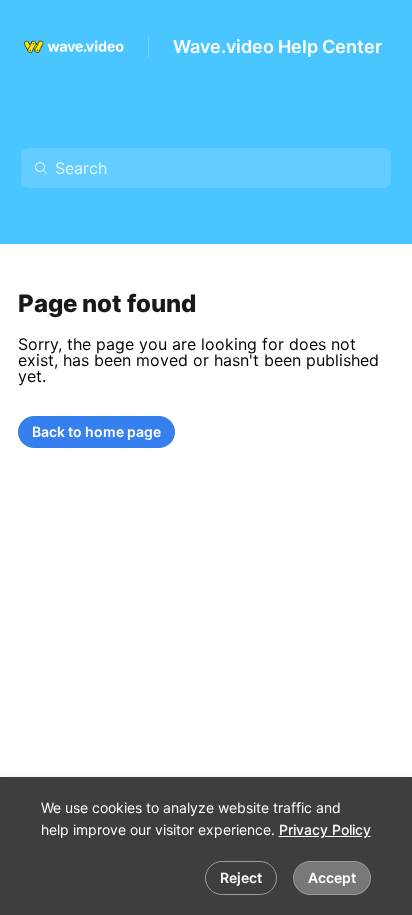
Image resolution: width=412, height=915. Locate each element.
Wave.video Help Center (277, 46)
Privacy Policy (325, 829)
